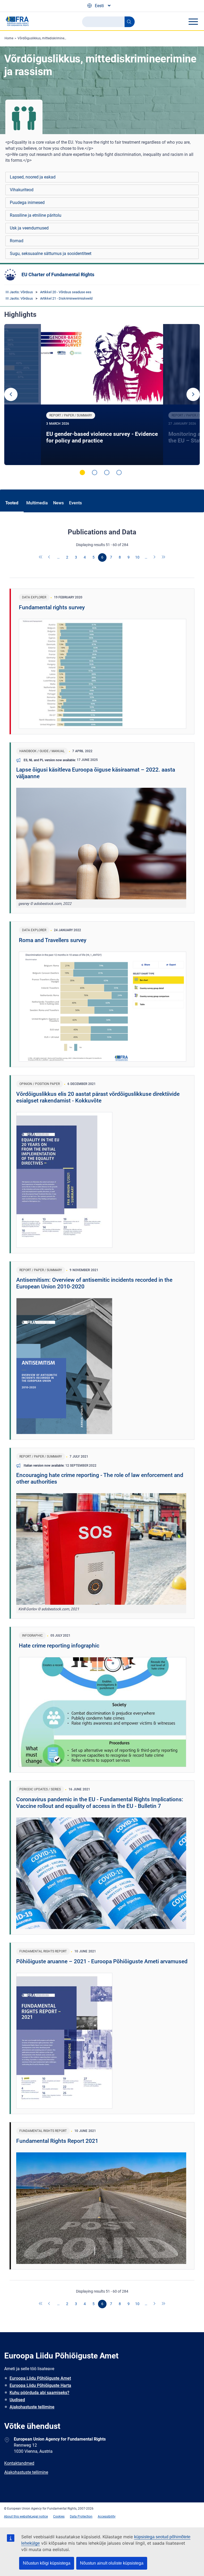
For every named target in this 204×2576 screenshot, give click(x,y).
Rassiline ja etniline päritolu (36, 215)
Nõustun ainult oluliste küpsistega (112, 2563)
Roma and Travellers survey (53, 940)
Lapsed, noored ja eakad (33, 177)
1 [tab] (82, 472)
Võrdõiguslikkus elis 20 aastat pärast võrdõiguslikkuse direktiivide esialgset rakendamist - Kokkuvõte (98, 1097)
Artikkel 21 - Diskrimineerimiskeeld (66, 298)
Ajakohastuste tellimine (32, 2407)
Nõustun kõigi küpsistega (47, 2563)
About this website (17, 2517)
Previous (11, 394)
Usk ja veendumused (29, 228)
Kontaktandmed (19, 2463)
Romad (17, 241)
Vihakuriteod (22, 190)
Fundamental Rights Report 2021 (57, 2141)
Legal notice (39, 2517)
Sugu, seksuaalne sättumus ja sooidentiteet (51, 254)
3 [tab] (107, 472)
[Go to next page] (155, 557)
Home (9, 38)
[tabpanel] (102, 395)
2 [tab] (95, 472)
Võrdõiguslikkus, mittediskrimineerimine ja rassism (54, 38)
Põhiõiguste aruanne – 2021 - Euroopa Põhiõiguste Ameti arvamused (102, 1961)
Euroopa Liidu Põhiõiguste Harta (40, 2385)
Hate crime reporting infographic (59, 1646)
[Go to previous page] (50, 557)
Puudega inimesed (27, 203)
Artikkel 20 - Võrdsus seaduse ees (66, 292)
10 (137, 557)
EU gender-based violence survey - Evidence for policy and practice (102, 437)
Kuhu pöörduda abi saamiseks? (39, 2393)
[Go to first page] (41, 557)
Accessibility (107, 2517)
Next (193, 394)
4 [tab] (119, 472)
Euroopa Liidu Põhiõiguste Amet (40, 2378)
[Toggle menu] (193, 22)
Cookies (59, 2517)
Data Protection (81, 2517)
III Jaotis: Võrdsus (19, 292)
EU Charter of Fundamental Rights (58, 274)
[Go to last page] (164, 557)
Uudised (17, 2400)
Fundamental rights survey (52, 607)
